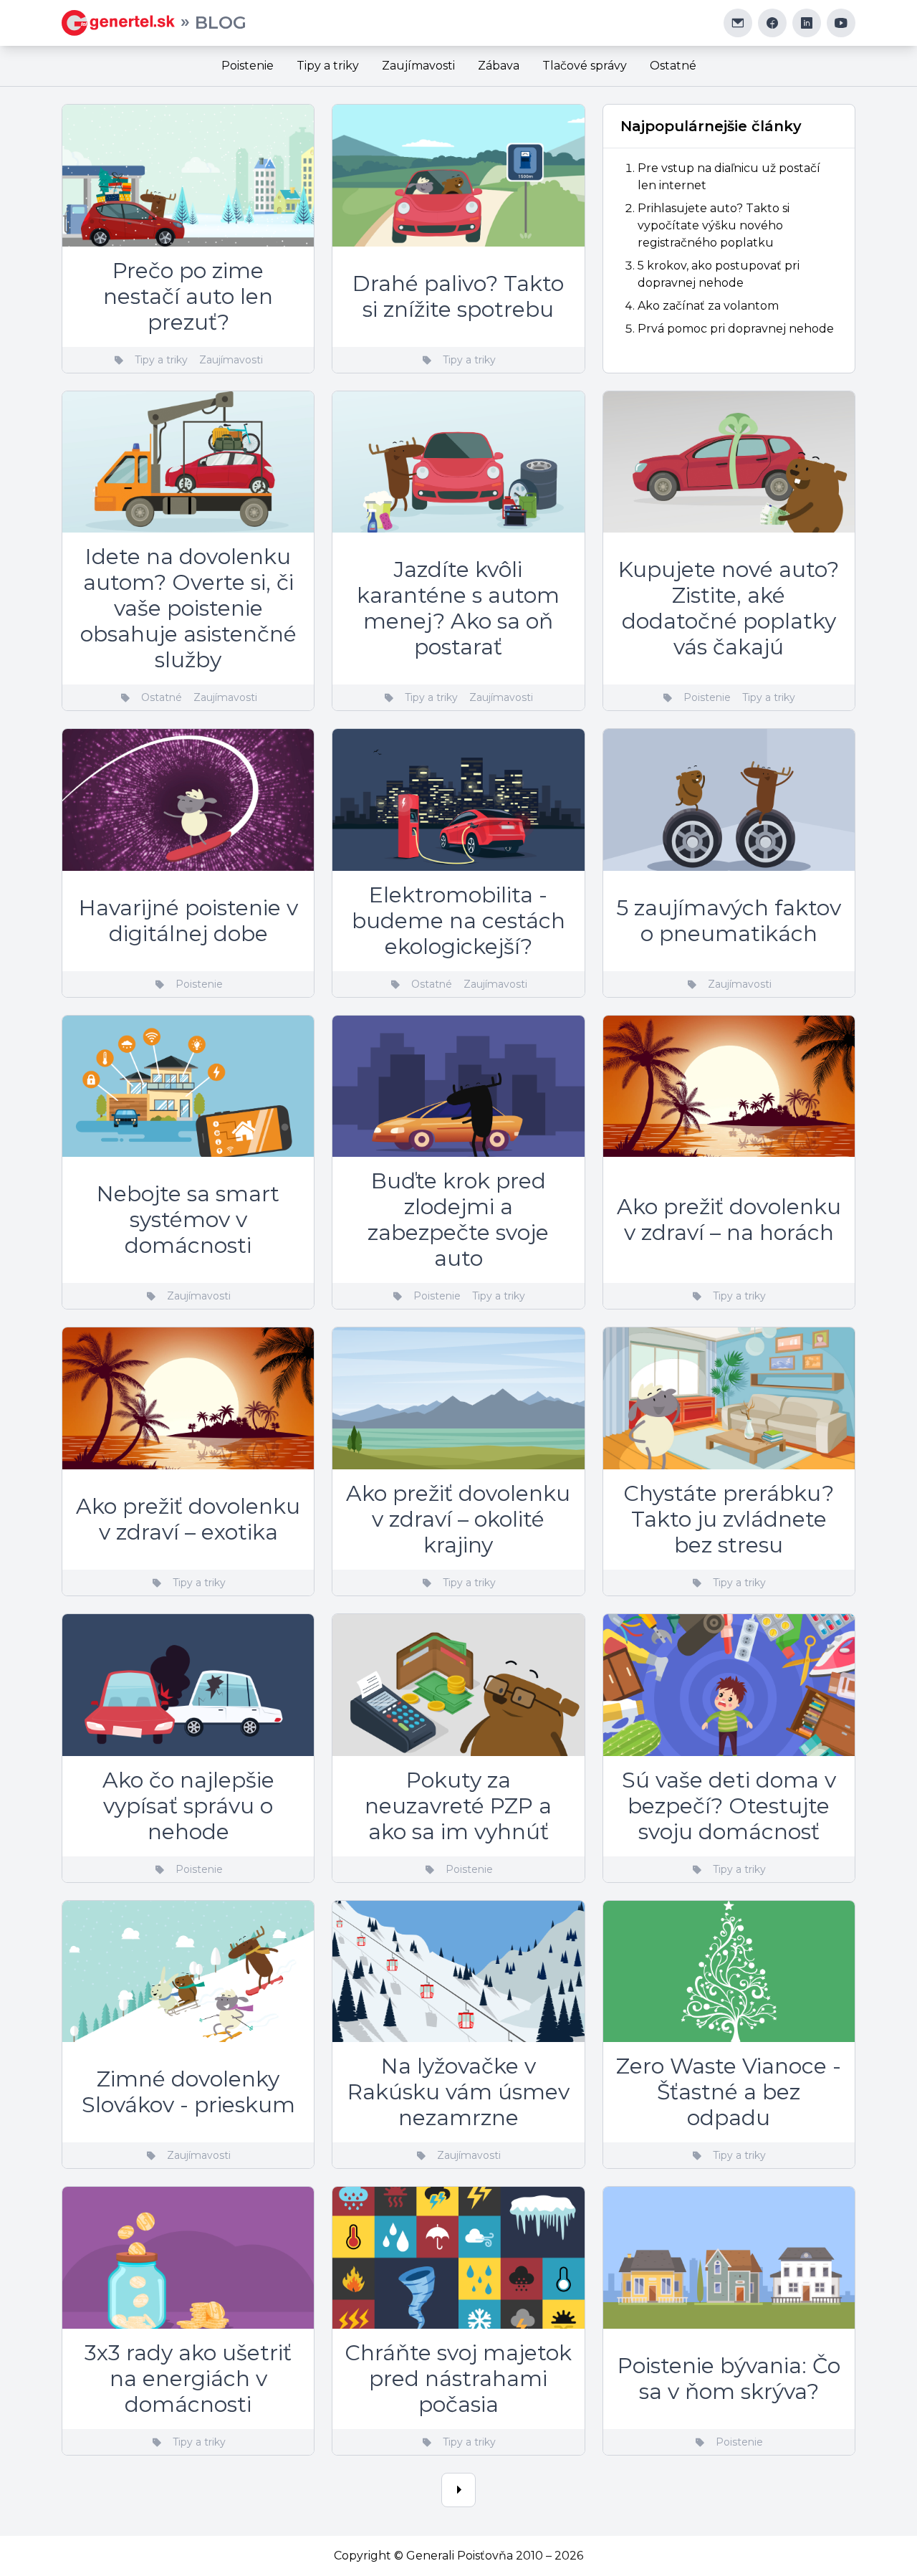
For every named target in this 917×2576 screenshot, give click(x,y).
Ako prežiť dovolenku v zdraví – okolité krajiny (458, 1519)
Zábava (499, 66)
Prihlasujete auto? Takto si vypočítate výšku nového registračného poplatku (714, 225)
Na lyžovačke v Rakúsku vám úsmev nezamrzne (458, 2092)
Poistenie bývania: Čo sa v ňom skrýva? (729, 2379)
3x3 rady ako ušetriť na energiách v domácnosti (188, 2379)
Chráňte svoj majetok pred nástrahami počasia (458, 2379)
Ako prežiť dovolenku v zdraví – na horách (729, 1220)
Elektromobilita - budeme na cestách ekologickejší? (458, 921)
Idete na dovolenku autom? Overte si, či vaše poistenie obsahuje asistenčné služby (188, 608)
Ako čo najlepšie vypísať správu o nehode (188, 1806)
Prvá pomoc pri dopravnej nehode (736, 329)
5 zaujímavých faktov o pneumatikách (729, 921)
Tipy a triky (328, 66)
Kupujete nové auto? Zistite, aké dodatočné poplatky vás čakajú (729, 608)
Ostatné (673, 66)
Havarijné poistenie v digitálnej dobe (188, 921)
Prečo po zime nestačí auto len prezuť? (188, 296)
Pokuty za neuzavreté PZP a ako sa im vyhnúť (458, 1806)
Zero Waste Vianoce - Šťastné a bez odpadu (729, 2092)
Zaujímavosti (418, 66)
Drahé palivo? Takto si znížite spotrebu (458, 296)
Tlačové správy (585, 66)
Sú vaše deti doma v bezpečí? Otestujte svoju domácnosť (729, 1806)
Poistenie (248, 66)
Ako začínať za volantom (708, 306)
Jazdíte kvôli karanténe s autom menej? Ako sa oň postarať (458, 608)
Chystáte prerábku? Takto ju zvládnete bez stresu (729, 1519)
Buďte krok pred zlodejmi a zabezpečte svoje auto (458, 1220)
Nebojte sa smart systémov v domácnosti (188, 1220)
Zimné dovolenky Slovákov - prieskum (188, 2092)
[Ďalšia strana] (458, 2490)
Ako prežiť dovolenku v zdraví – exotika (188, 1519)
